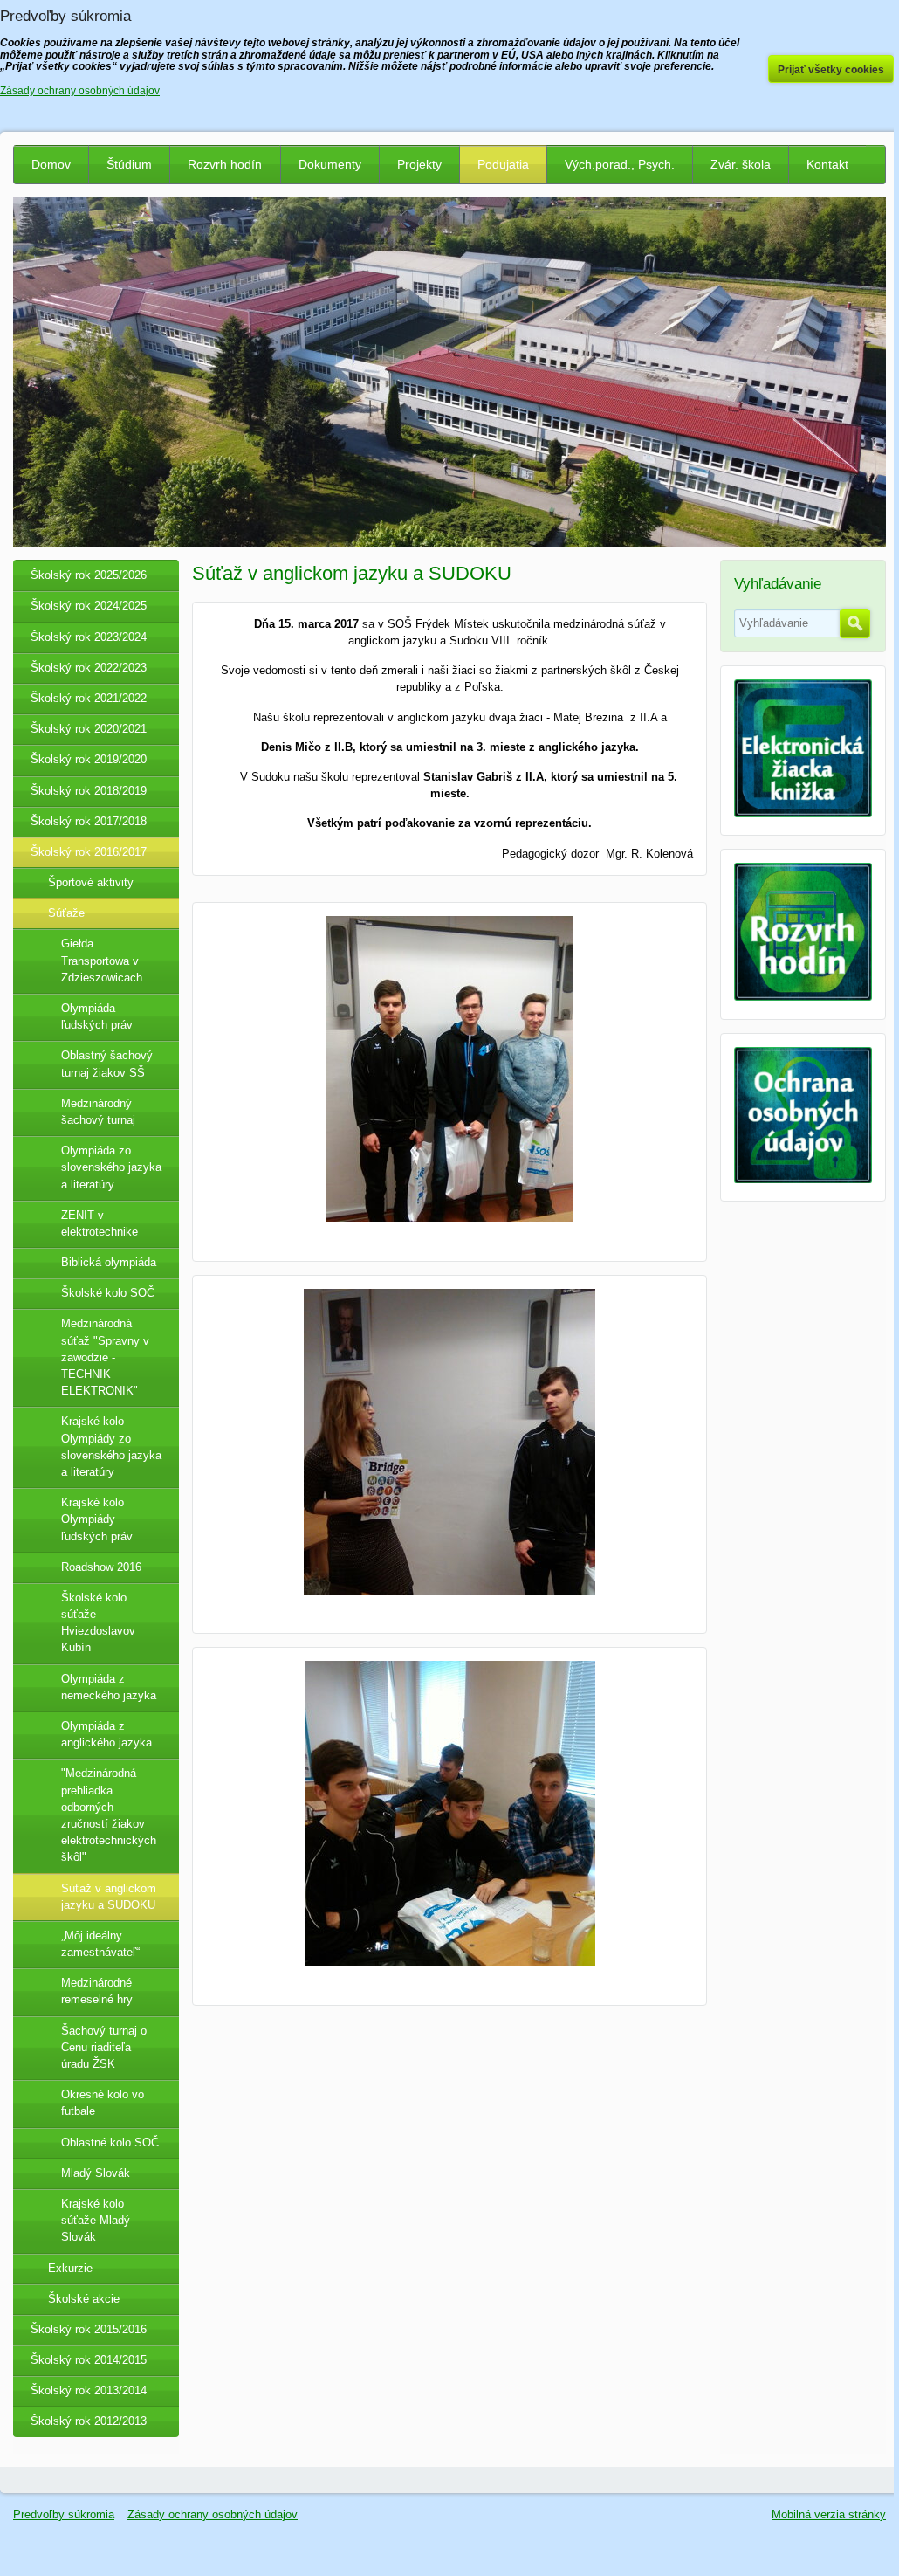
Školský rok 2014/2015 (89, 2360)
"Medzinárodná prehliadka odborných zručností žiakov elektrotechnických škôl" (109, 1815)
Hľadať (855, 623)
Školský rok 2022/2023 (89, 668)
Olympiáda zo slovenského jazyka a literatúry (111, 1167)
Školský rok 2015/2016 (89, 2329)
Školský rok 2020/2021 (89, 729)
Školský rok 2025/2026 (89, 575)
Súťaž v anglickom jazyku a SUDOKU (109, 1897)
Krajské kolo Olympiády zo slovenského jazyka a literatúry (111, 1446)
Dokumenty (330, 164)
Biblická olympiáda (109, 1262)
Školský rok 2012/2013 (89, 2421)
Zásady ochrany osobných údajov (213, 2514)
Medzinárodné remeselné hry (97, 1991)
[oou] (803, 1179)
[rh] (803, 997)
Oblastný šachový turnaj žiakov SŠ (107, 1064)
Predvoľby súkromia (64, 2514)
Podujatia (503, 164)
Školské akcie (84, 2299)
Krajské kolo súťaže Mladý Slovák (96, 2220)
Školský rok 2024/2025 (89, 606)
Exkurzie (70, 2268)
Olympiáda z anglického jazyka (106, 1734)
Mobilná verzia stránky (829, 2514)
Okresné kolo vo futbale (103, 2103)
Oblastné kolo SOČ (110, 2142)
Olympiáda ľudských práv (97, 1016)
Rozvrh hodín (225, 164)
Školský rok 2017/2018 (89, 821)
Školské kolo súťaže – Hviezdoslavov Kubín (98, 1623)
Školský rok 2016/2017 (89, 852)
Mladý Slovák (96, 2173)
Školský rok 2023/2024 (89, 637)
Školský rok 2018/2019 (89, 791)
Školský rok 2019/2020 (89, 759)
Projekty (419, 164)
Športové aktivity (91, 882)
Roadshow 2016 (101, 1567)
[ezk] (803, 813)
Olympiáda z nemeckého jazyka (109, 1687)
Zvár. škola (741, 164)
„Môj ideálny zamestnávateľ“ (100, 1944)
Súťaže (66, 913)
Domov (51, 164)
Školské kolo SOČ (108, 1293)
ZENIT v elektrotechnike (100, 1223)
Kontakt (827, 164)
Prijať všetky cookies (831, 70)
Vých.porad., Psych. (620, 164)
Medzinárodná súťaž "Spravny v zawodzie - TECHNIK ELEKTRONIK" (105, 1357)
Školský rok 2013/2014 (89, 2390)
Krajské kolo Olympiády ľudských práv (97, 1519)
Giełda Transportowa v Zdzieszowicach (102, 960)
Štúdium (129, 164)
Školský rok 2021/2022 (89, 698)
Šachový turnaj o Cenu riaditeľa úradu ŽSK (104, 2047)
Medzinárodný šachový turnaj (98, 1112)
